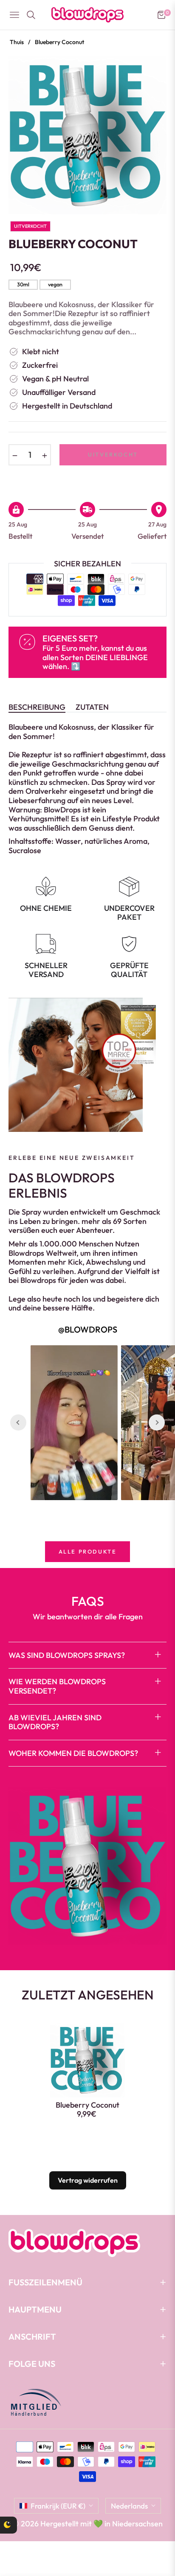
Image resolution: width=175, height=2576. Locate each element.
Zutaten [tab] (92, 707)
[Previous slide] (18, 1422)
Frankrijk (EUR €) (58, 2506)
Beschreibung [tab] (37, 707)
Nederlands (129, 2506)
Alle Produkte (88, 1551)
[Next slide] (157, 1422)
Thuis (17, 42)
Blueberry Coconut (87, 2105)
